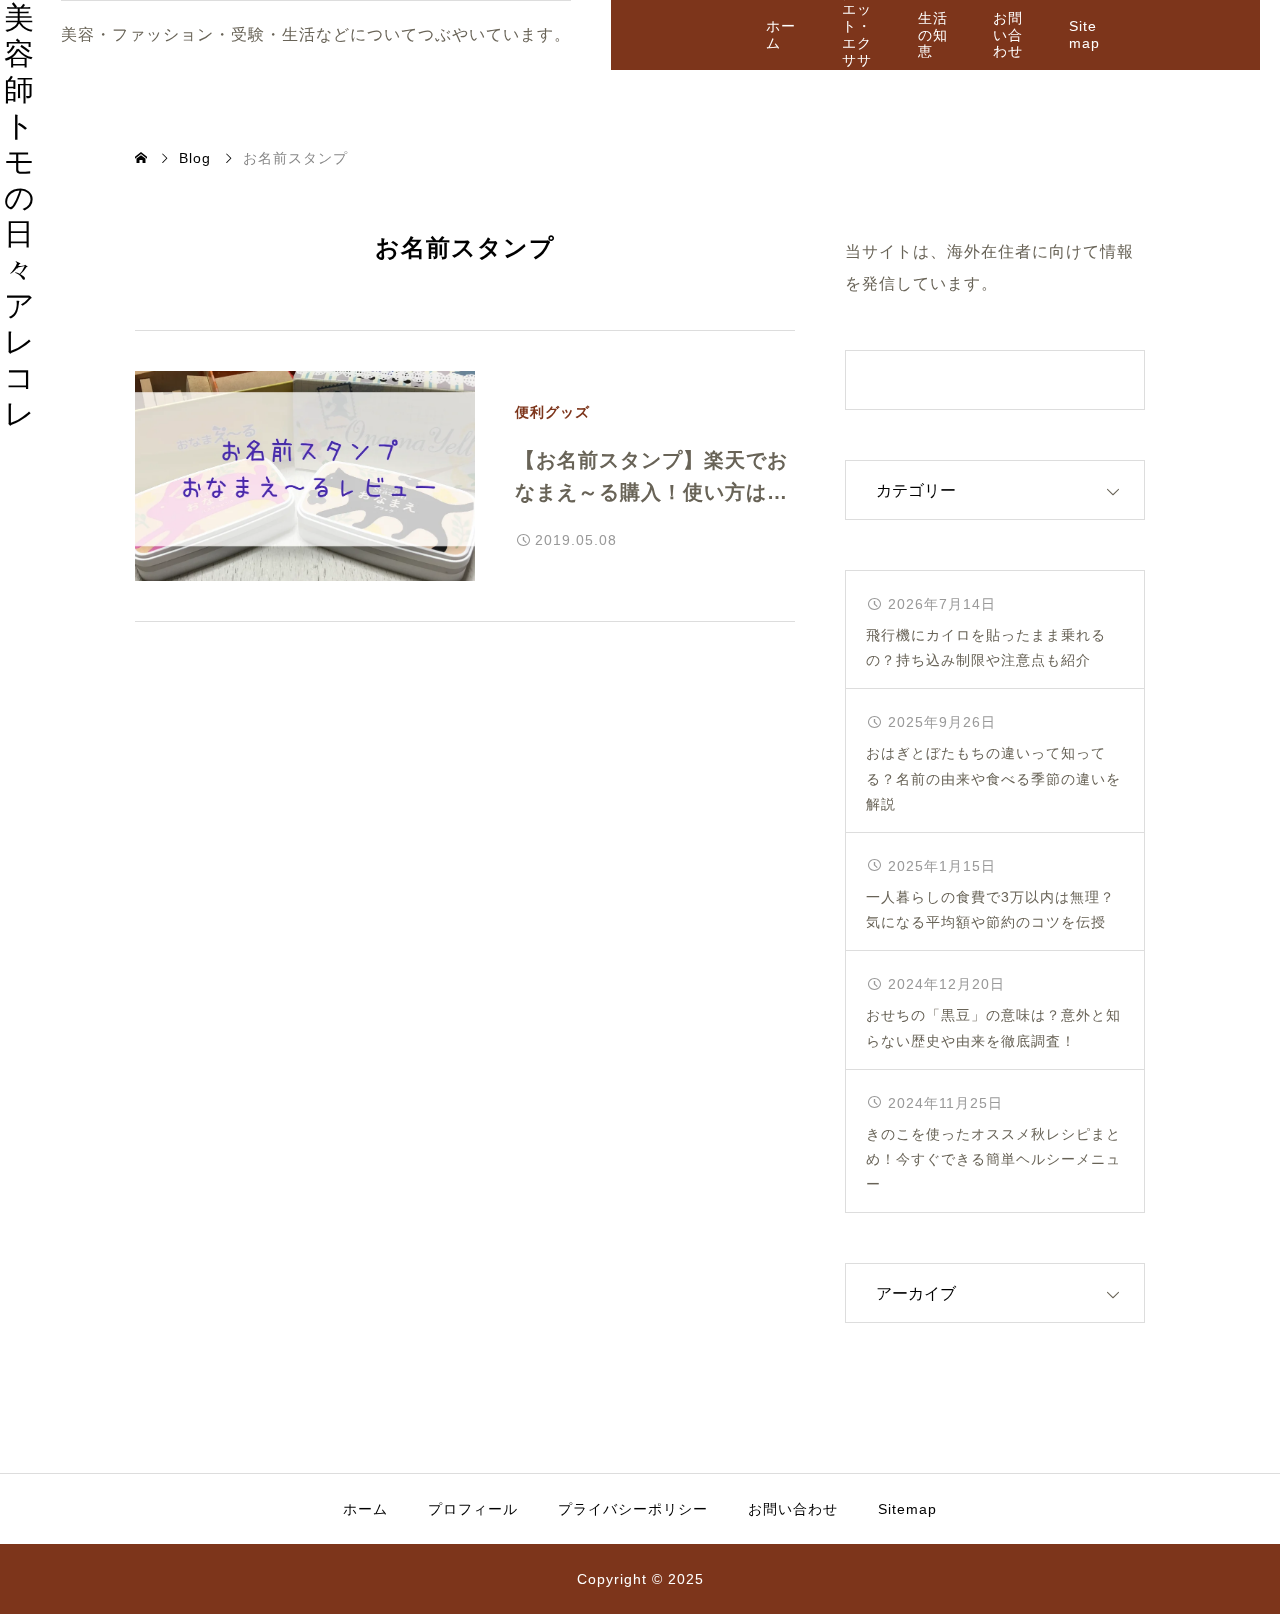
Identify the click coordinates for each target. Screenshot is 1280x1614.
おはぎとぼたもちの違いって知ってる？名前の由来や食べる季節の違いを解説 (993, 778)
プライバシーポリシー (633, 1509)
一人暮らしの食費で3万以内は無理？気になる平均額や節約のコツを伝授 (990, 909)
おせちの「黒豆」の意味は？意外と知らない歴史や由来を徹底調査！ (993, 1027)
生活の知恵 (933, 35)
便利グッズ (552, 412)
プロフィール (473, 1509)
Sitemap (1084, 34)
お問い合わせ (1008, 35)
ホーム (781, 34)
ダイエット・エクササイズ (857, 35)
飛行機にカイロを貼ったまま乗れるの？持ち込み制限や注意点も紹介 (986, 647)
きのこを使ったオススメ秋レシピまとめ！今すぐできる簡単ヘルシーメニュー (993, 1159)
